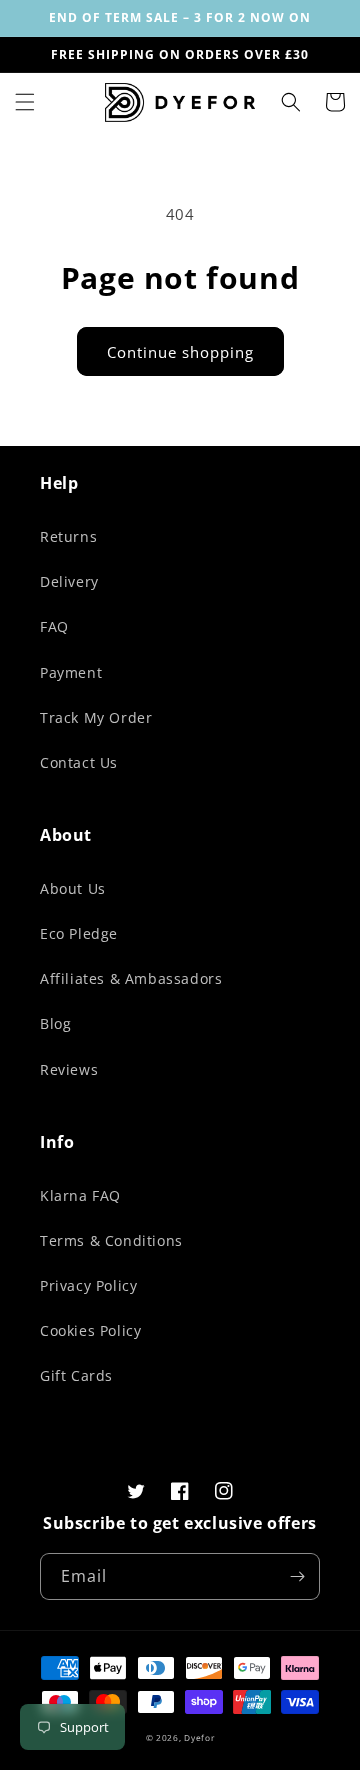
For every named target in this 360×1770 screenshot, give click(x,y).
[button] (25, 102)
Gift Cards (76, 1375)
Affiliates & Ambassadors (131, 978)
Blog (55, 1023)
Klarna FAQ (80, 1195)
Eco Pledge (79, 933)
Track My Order (96, 717)
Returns (68, 536)
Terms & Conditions (111, 1240)
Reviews (69, 1069)
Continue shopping (180, 352)
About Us (73, 888)
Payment (71, 672)
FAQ (54, 626)
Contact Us (79, 762)
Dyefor (199, 1737)
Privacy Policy (88, 1285)
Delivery (69, 581)
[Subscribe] (297, 1576)
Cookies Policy (90, 1330)
